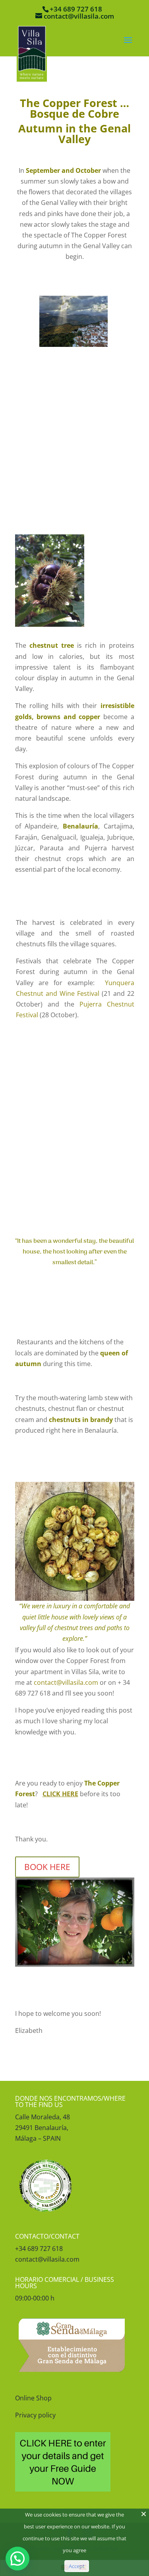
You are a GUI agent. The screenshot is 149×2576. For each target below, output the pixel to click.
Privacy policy (35, 2415)
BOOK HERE (47, 1867)
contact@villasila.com (66, 1682)
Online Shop (33, 2398)
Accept (77, 2566)
